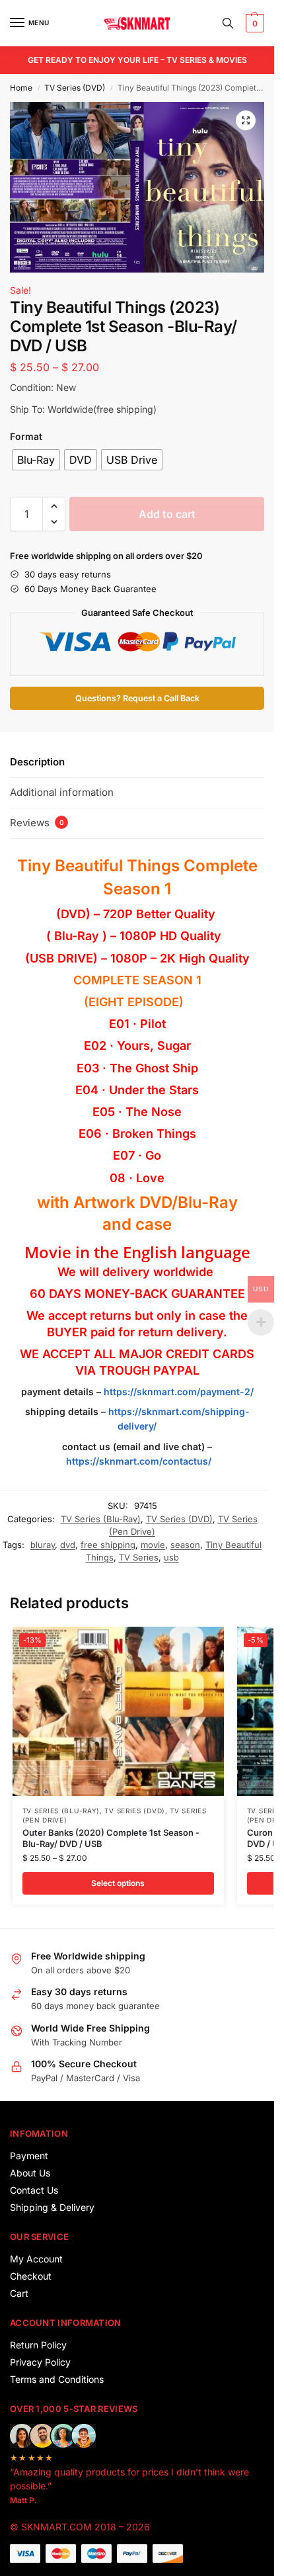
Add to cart (167, 514)
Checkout (31, 2276)
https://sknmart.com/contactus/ (139, 1461)
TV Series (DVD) (75, 88)
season (185, 1545)
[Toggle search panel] (228, 23)
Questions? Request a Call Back (137, 698)
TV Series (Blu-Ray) (101, 1519)
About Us (30, 2173)
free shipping (108, 1545)
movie (153, 1545)
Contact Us (34, 2190)
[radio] (36, 460)
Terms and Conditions (57, 2379)
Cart (19, 2293)
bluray (43, 1545)
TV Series (139, 1557)
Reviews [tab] (37, 823)
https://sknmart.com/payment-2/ (179, 1392)
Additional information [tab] (62, 792)
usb (171, 1557)
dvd (68, 1545)
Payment (29, 2156)
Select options (118, 1883)
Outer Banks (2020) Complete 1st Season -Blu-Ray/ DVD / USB (111, 1838)
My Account (36, 2259)
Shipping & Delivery (52, 2207)
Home (21, 88)
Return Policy (38, 2345)
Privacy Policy (40, 2362)
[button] (253, 23)
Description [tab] (37, 762)
